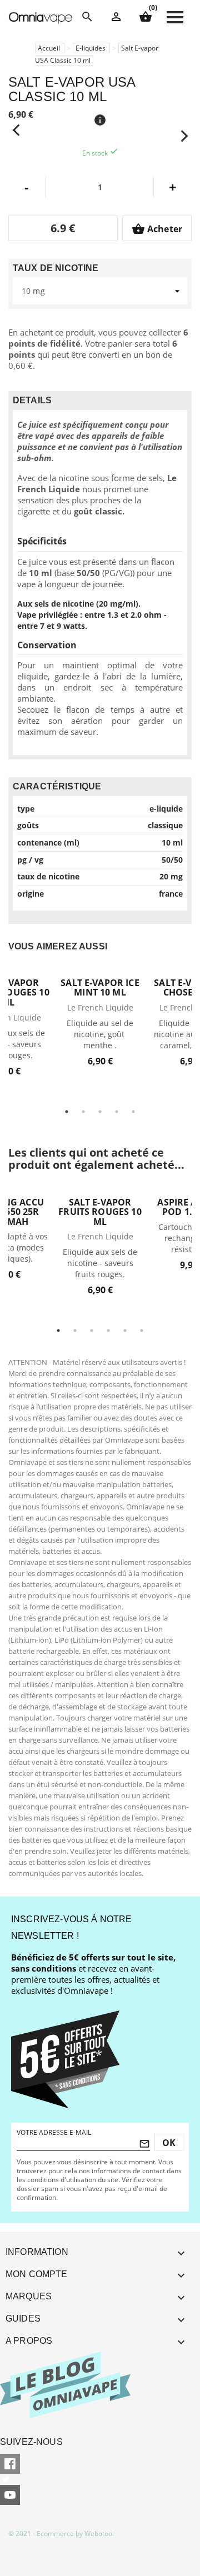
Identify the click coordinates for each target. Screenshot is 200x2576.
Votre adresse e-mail (54, 2132)
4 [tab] (117, 1112)
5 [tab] (133, 1112)
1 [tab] (67, 1112)
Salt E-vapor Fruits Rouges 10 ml (100, 1212)
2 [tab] (83, 1112)
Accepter (133, 2548)
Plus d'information (56, 2549)
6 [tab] (142, 1330)
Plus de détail (100, 969)
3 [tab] (100, 1112)
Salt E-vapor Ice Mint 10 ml (100, 988)
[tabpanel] (100, 1016)
